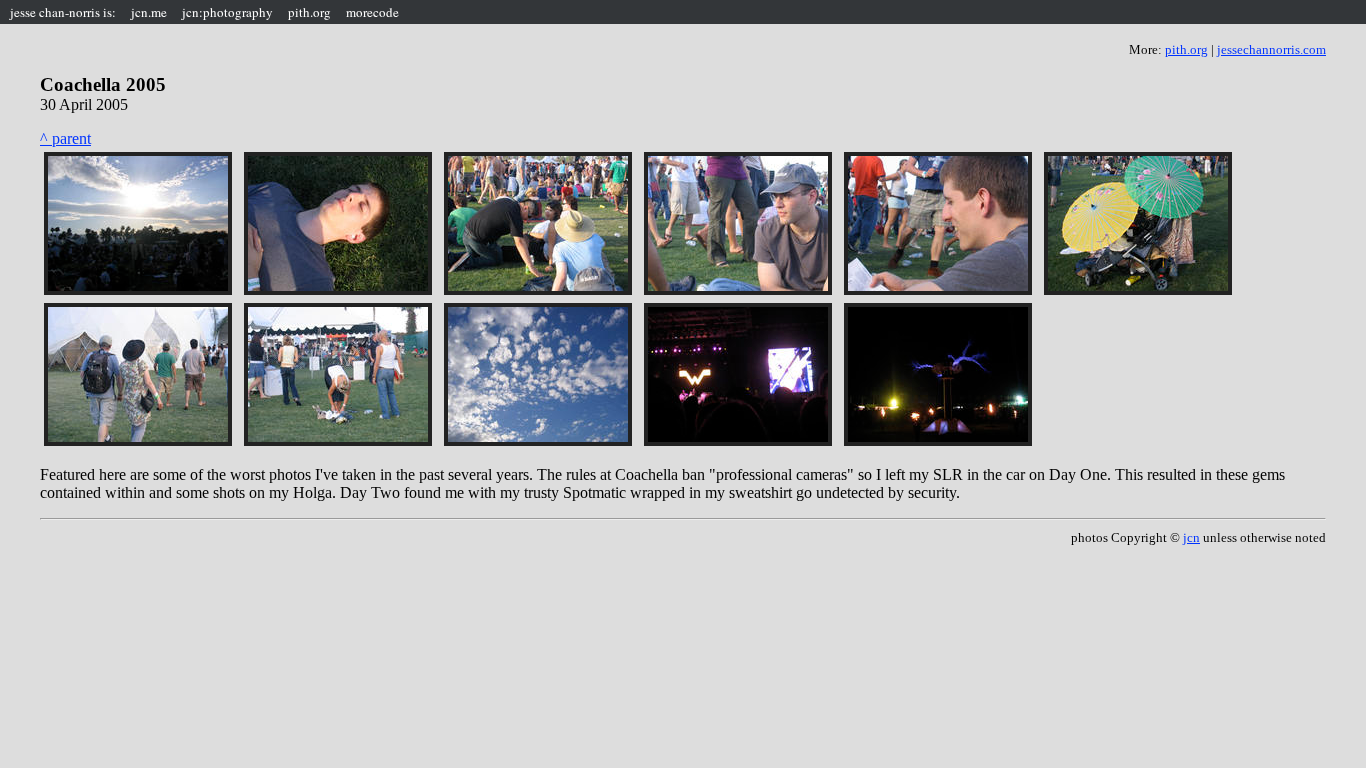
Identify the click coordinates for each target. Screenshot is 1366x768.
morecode (372, 12)
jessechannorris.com (1271, 49)
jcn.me (149, 12)
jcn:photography (227, 12)
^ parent (65, 138)
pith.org (309, 12)
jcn (1191, 537)
